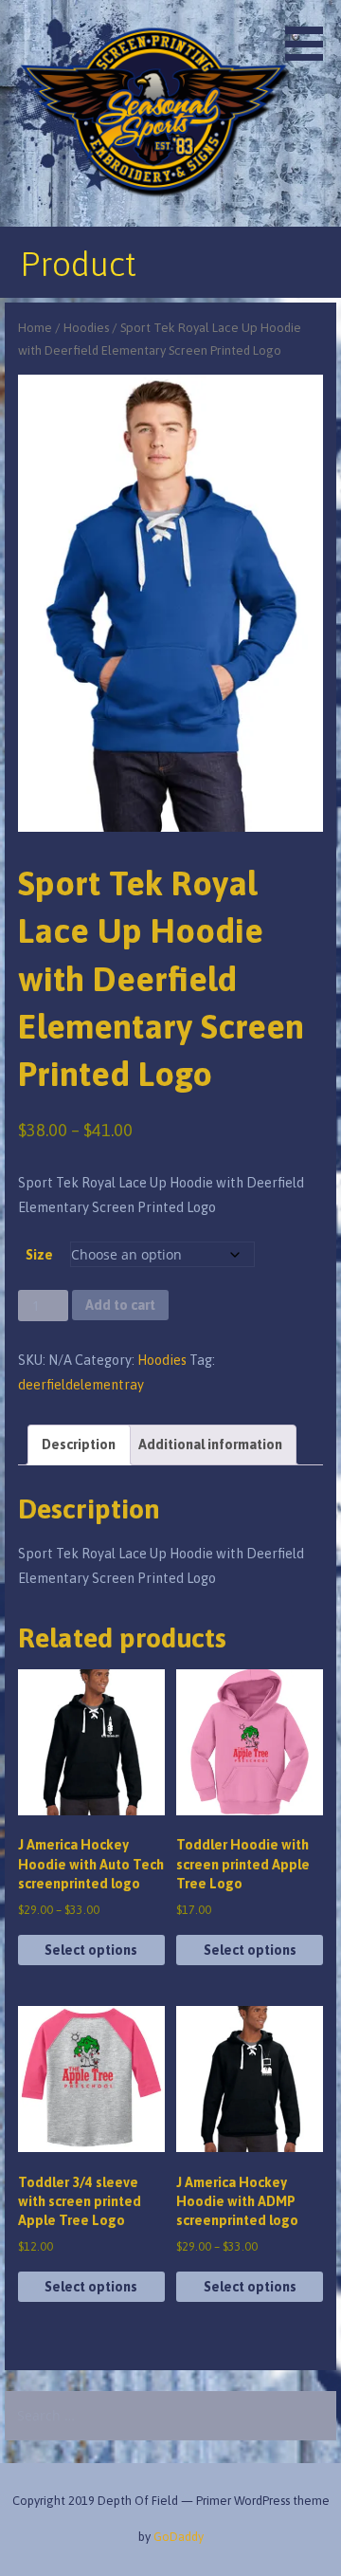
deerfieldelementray (81, 1385)
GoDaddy (179, 2537)
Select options (91, 1950)
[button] (311, 34)
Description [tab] (79, 1444)
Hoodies (86, 328)
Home (35, 328)
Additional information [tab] (210, 1444)
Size (39, 1255)
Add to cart (120, 1305)
